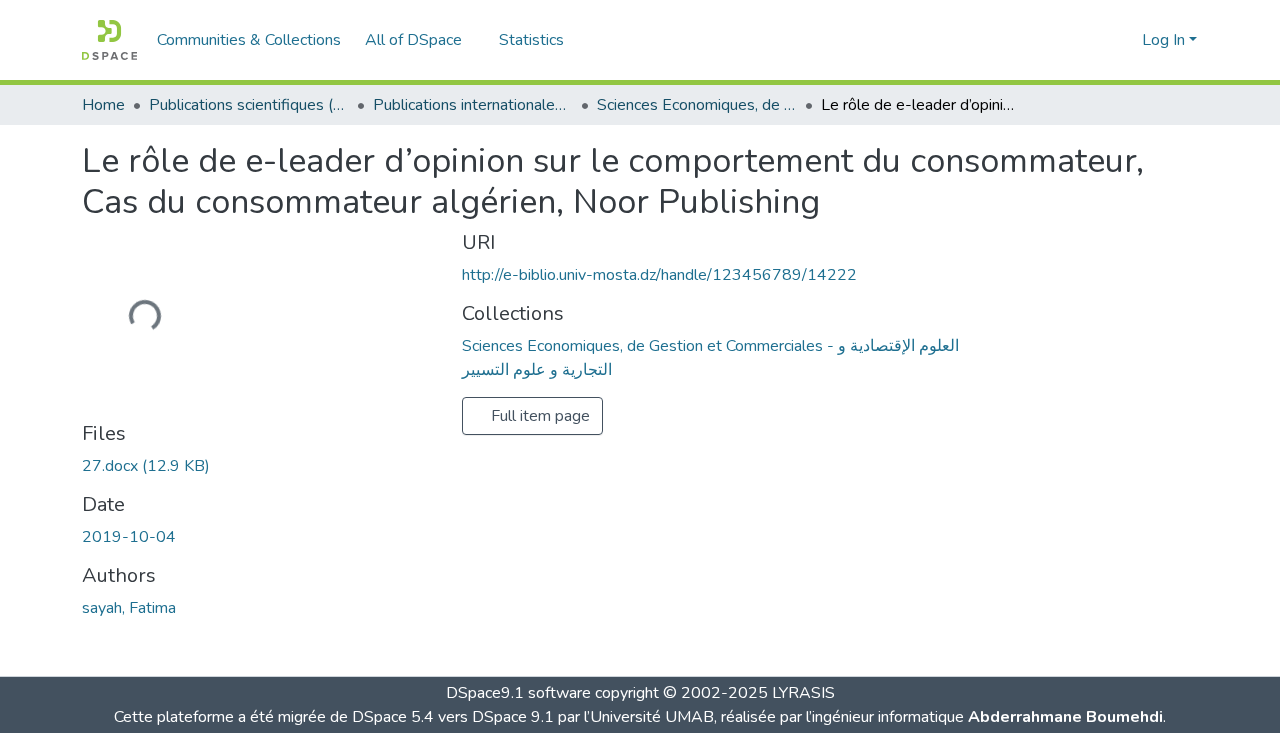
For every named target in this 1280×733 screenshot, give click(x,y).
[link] (260, 466)
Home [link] (103, 105)
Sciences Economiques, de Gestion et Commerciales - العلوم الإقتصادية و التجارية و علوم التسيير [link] (697, 105)
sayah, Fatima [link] (129, 608)
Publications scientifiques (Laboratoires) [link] (249, 105)
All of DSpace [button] (413, 40)
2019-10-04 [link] (129, 537)
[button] (109, 40)
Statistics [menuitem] (531, 40)
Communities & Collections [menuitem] (249, 40)
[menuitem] (420, 40)
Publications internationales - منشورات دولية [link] (473, 105)
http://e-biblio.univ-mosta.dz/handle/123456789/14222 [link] (659, 275)
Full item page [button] (538, 416)
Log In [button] (1165, 40)
